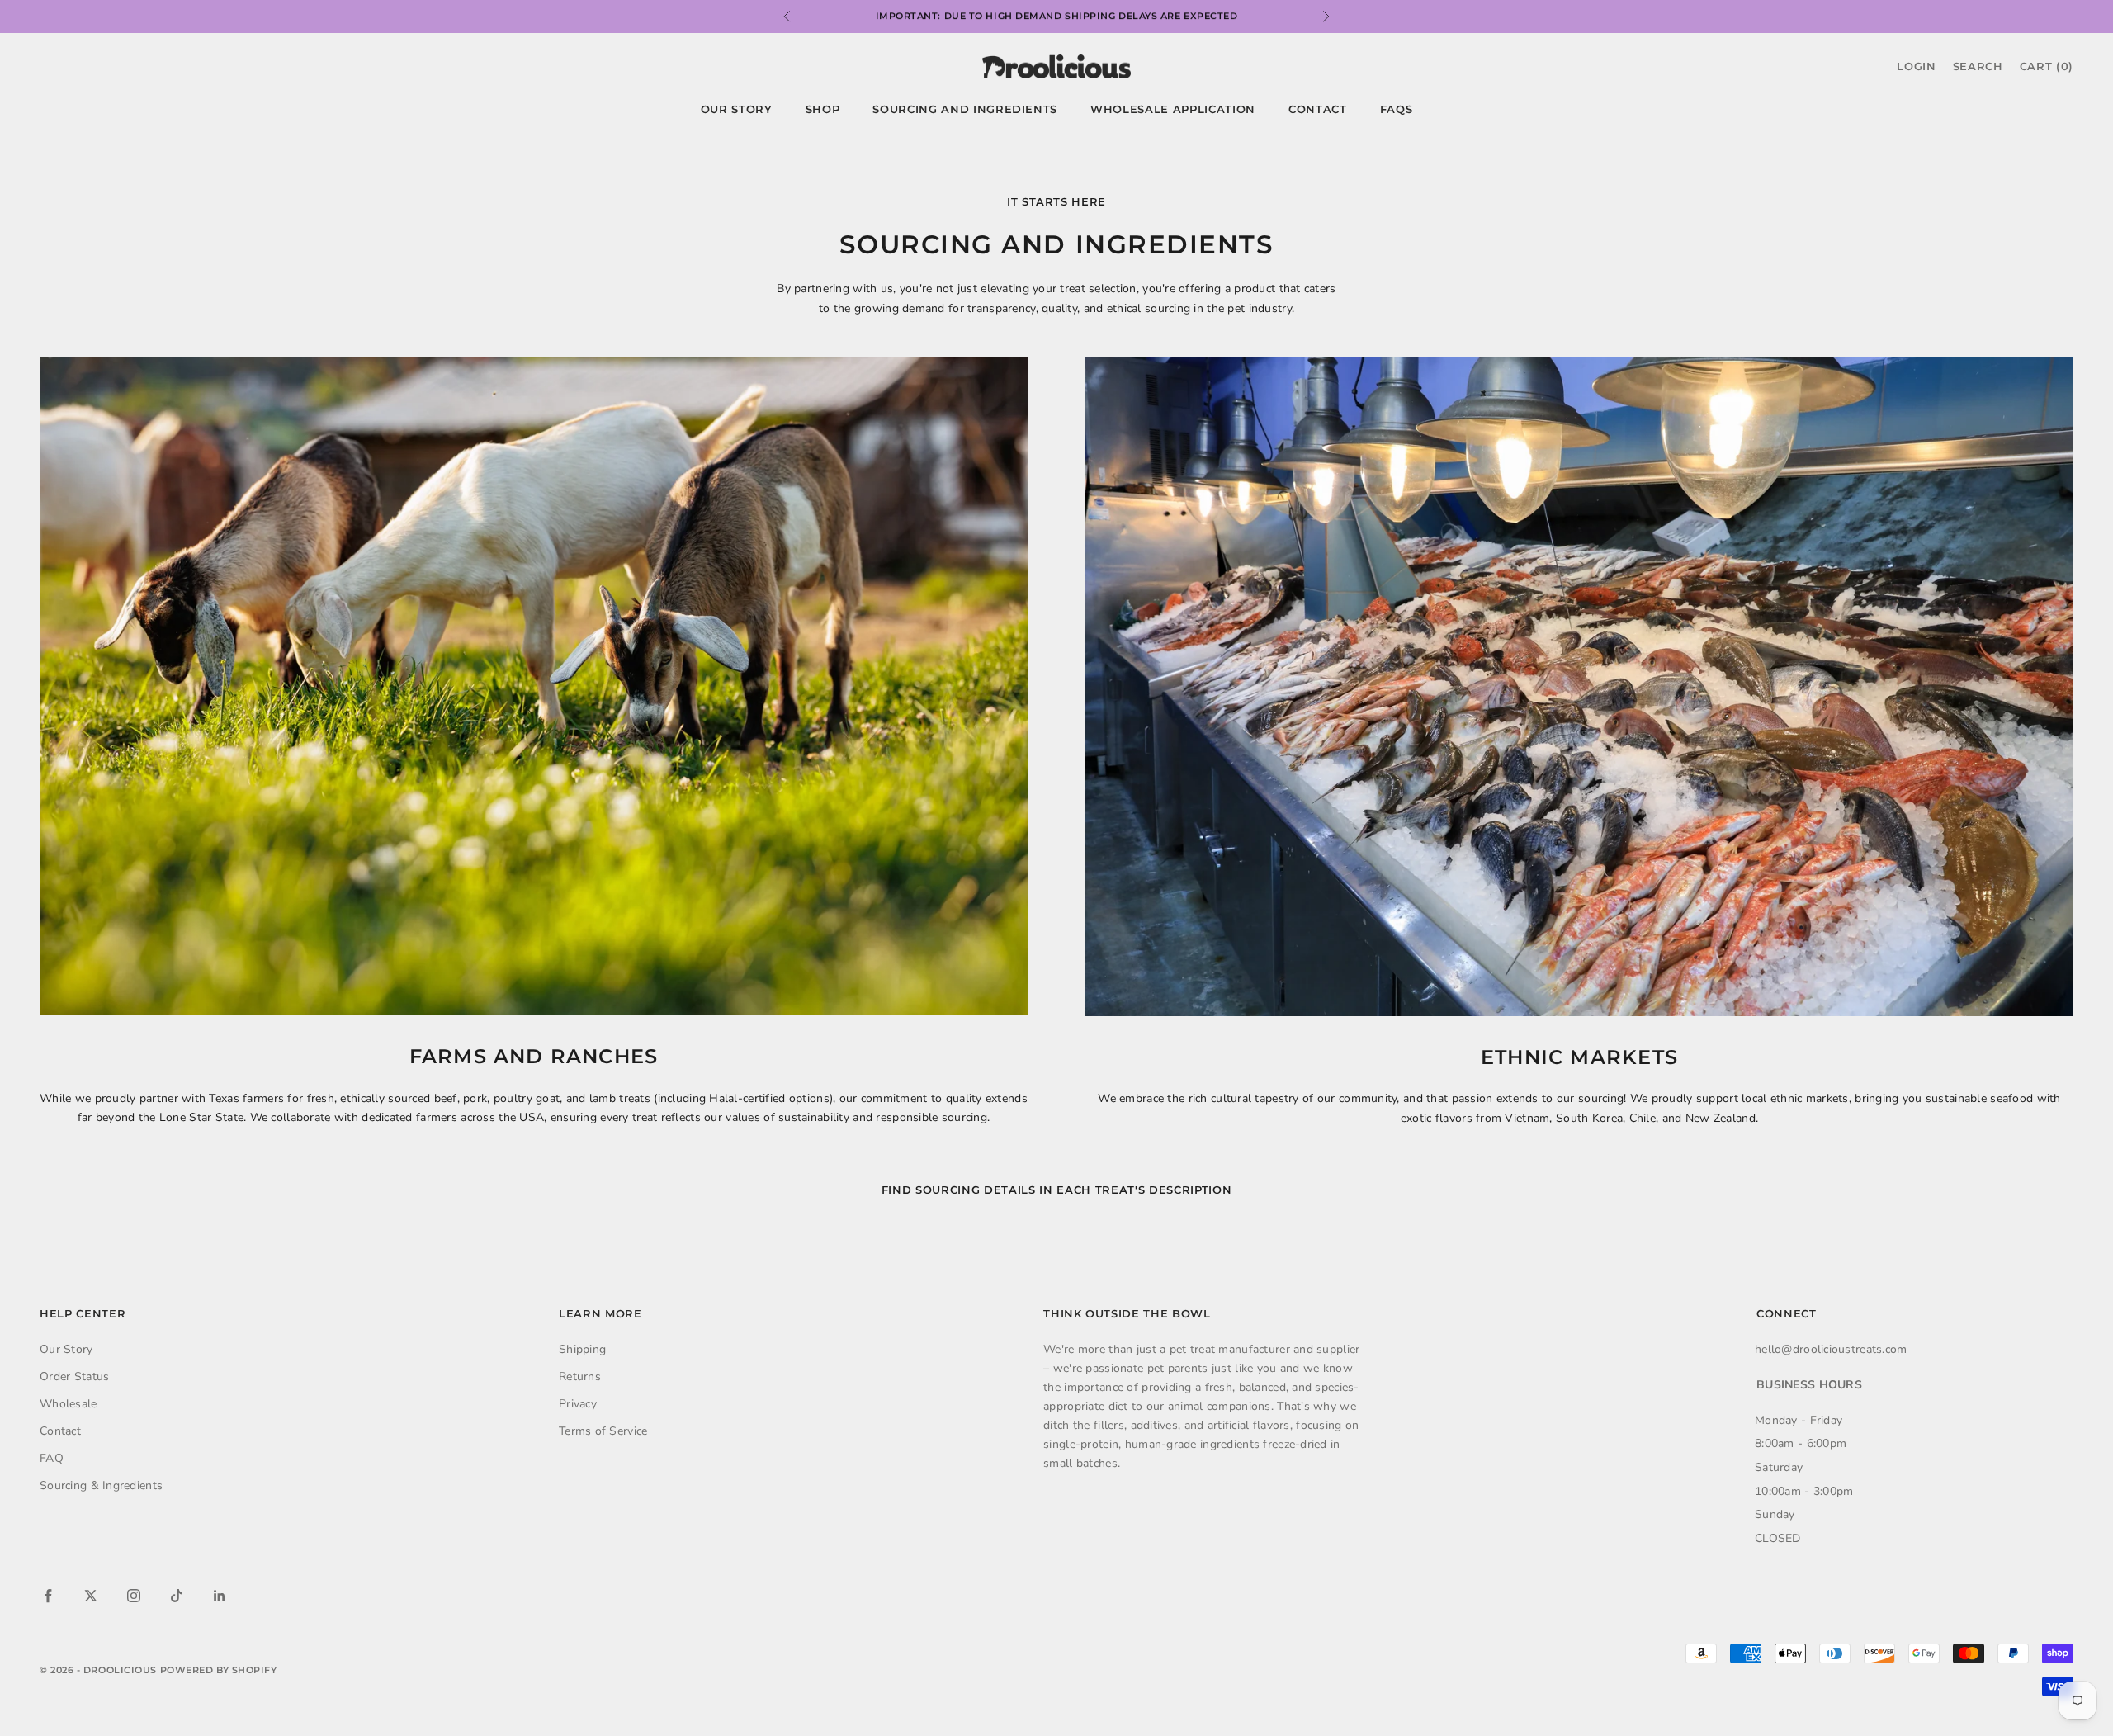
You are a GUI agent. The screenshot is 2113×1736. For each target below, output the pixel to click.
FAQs (1397, 109)
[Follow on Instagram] (134, 1596)
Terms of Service (603, 1431)
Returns (580, 1377)
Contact (1318, 109)
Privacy (578, 1404)
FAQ (52, 1458)
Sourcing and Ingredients (965, 109)
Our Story (737, 109)
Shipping (582, 1349)
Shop (823, 109)
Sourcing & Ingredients (101, 1485)
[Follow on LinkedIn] (220, 1596)
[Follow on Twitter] (91, 1596)
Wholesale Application (1173, 109)
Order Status (74, 1377)
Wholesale (69, 1404)
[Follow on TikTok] (177, 1596)
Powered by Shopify (219, 1670)
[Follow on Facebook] (48, 1596)
